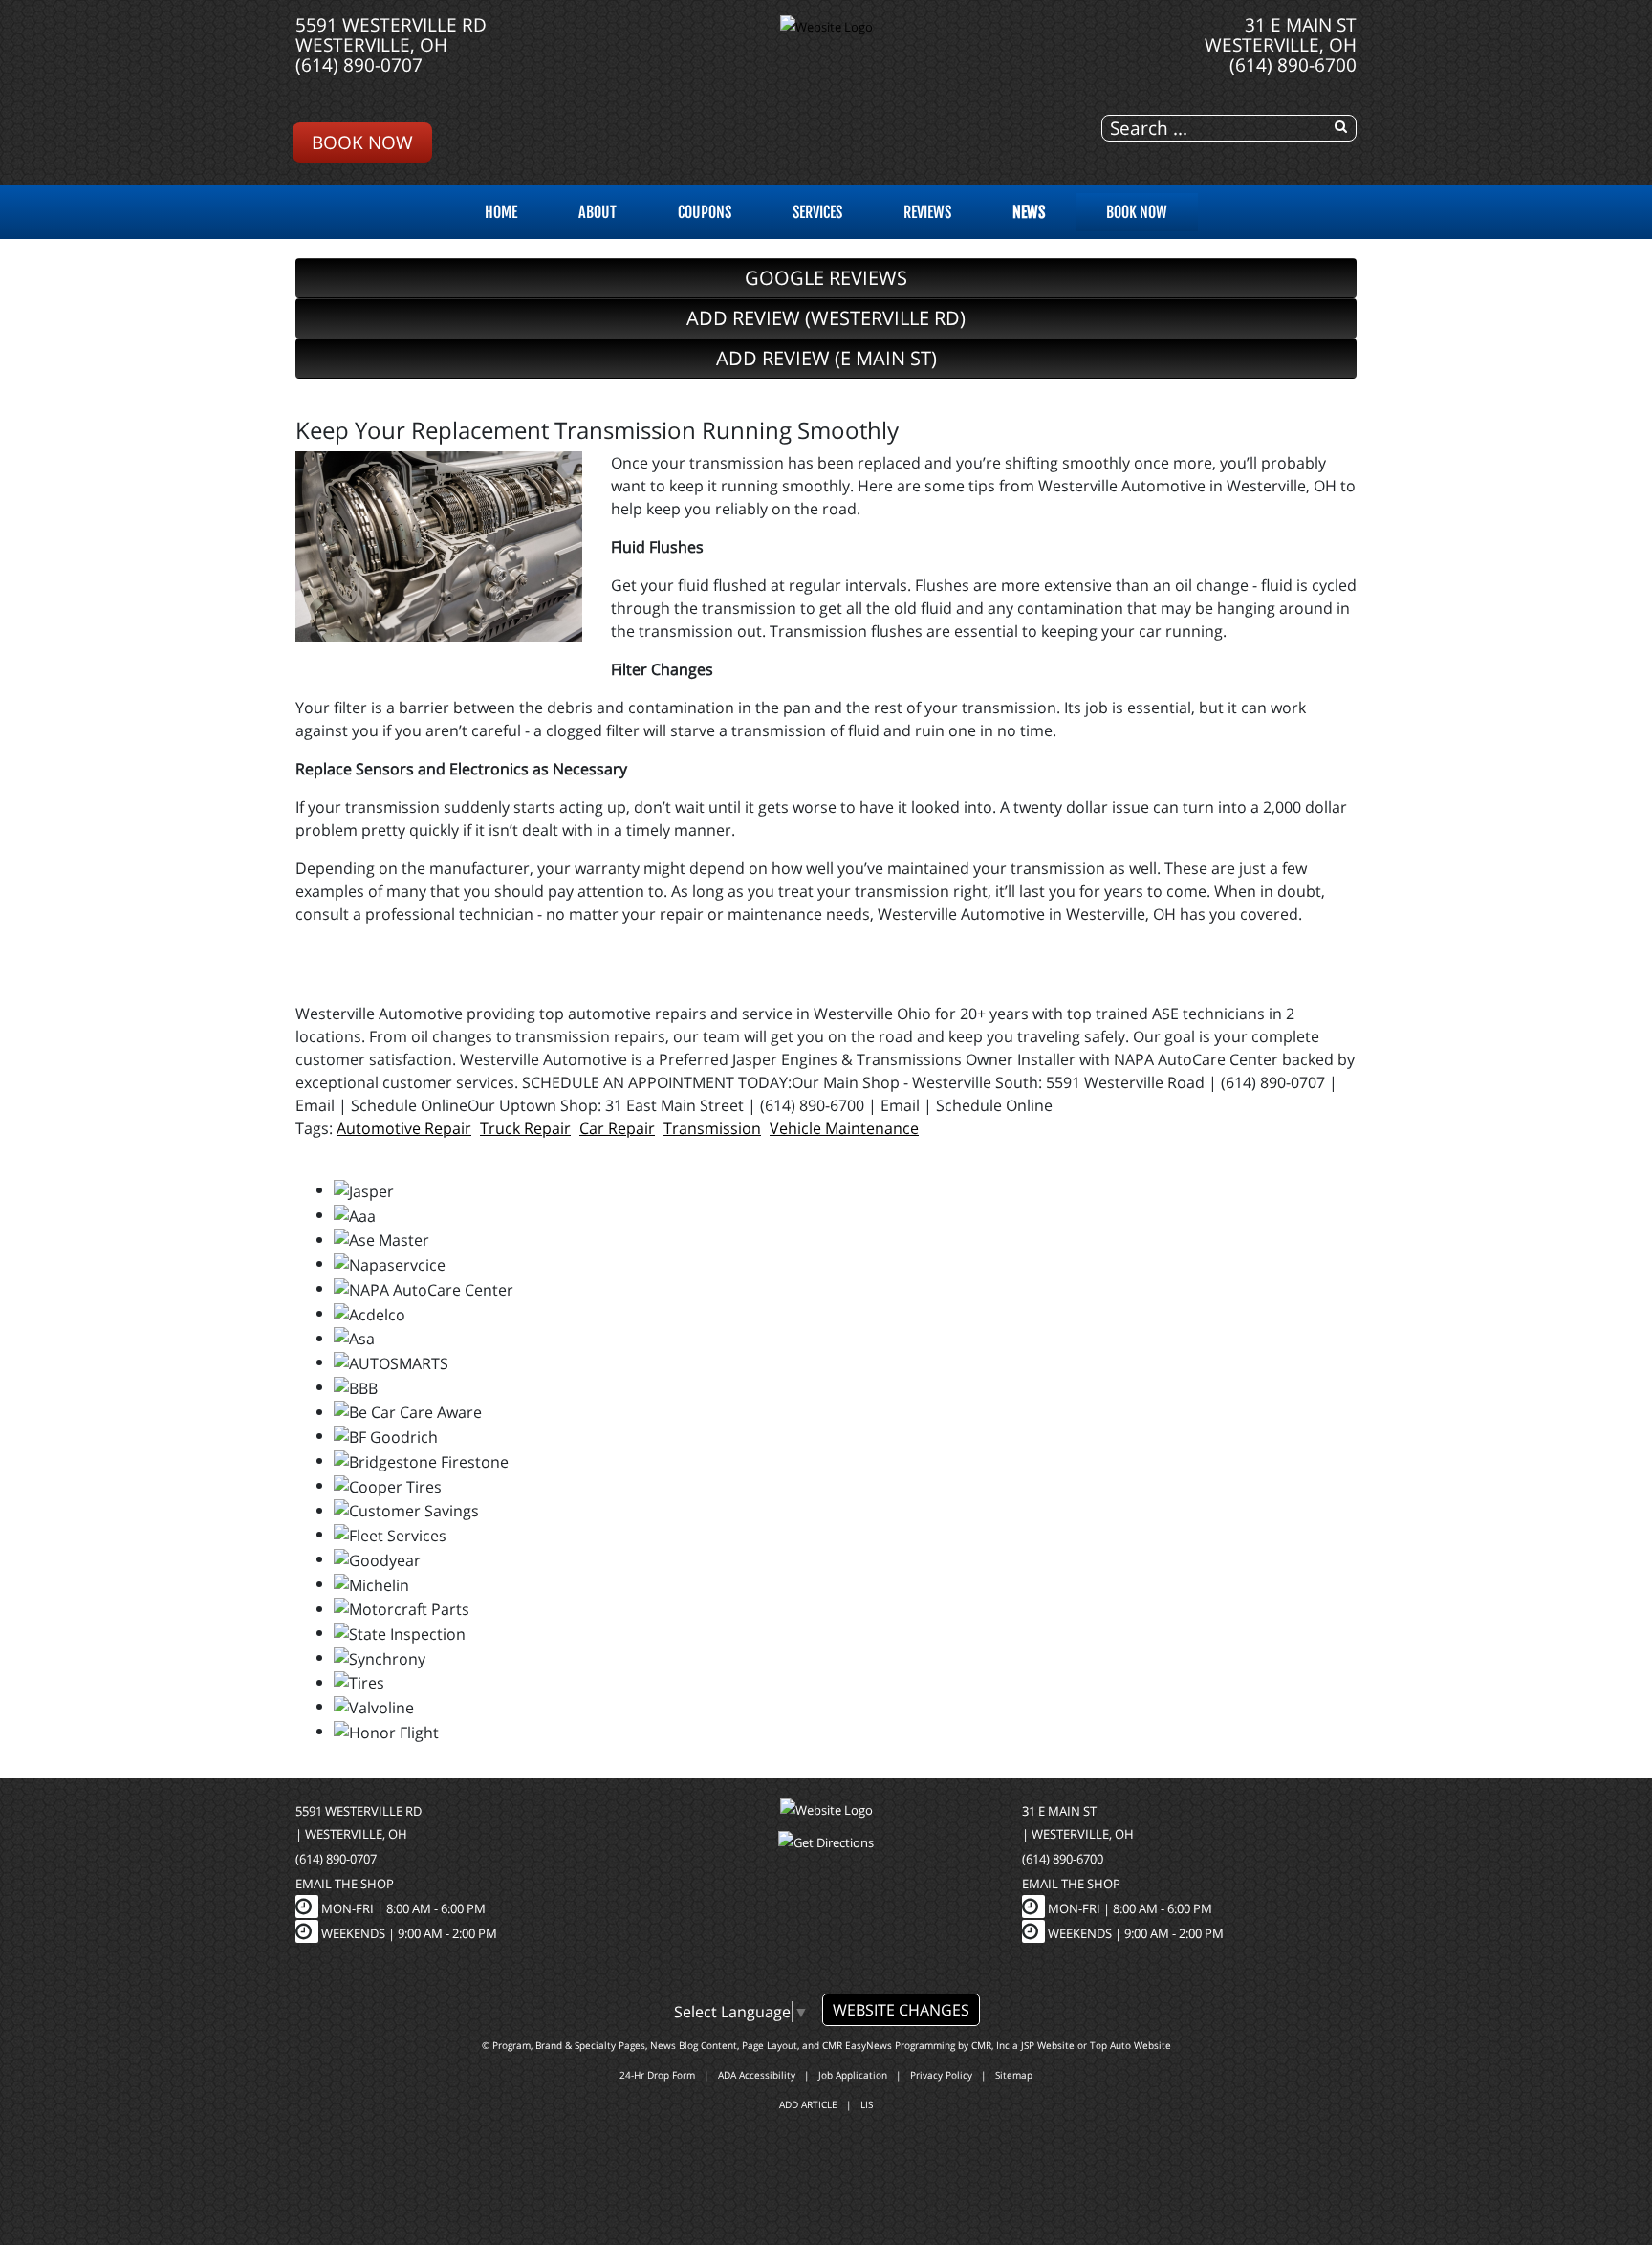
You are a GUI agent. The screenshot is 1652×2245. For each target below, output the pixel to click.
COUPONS (705, 212)
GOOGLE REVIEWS (826, 278)
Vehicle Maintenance (844, 1128)
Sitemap (1014, 2075)
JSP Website (1048, 2045)
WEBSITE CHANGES (901, 2010)
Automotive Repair (404, 1128)
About (598, 212)
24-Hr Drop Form (657, 2075)
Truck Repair (525, 1128)
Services (817, 212)
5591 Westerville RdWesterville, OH (391, 34)
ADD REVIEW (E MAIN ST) (826, 358)
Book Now (362, 142)
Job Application (853, 2075)
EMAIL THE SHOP (345, 1884)
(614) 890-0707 (359, 65)
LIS (867, 2104)
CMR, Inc (990, 2045)
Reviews (927, 212)
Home (501, 212)
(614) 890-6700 (1293, 65)
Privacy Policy (941, 2075)
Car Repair (617, 1128)
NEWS (1029, 212)
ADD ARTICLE (808, 2104)
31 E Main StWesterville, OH (1281, 34)
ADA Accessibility (757, 2075)
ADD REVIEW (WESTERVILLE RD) (826, 318)
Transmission (712, 1128)
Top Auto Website (1130, 2045)
